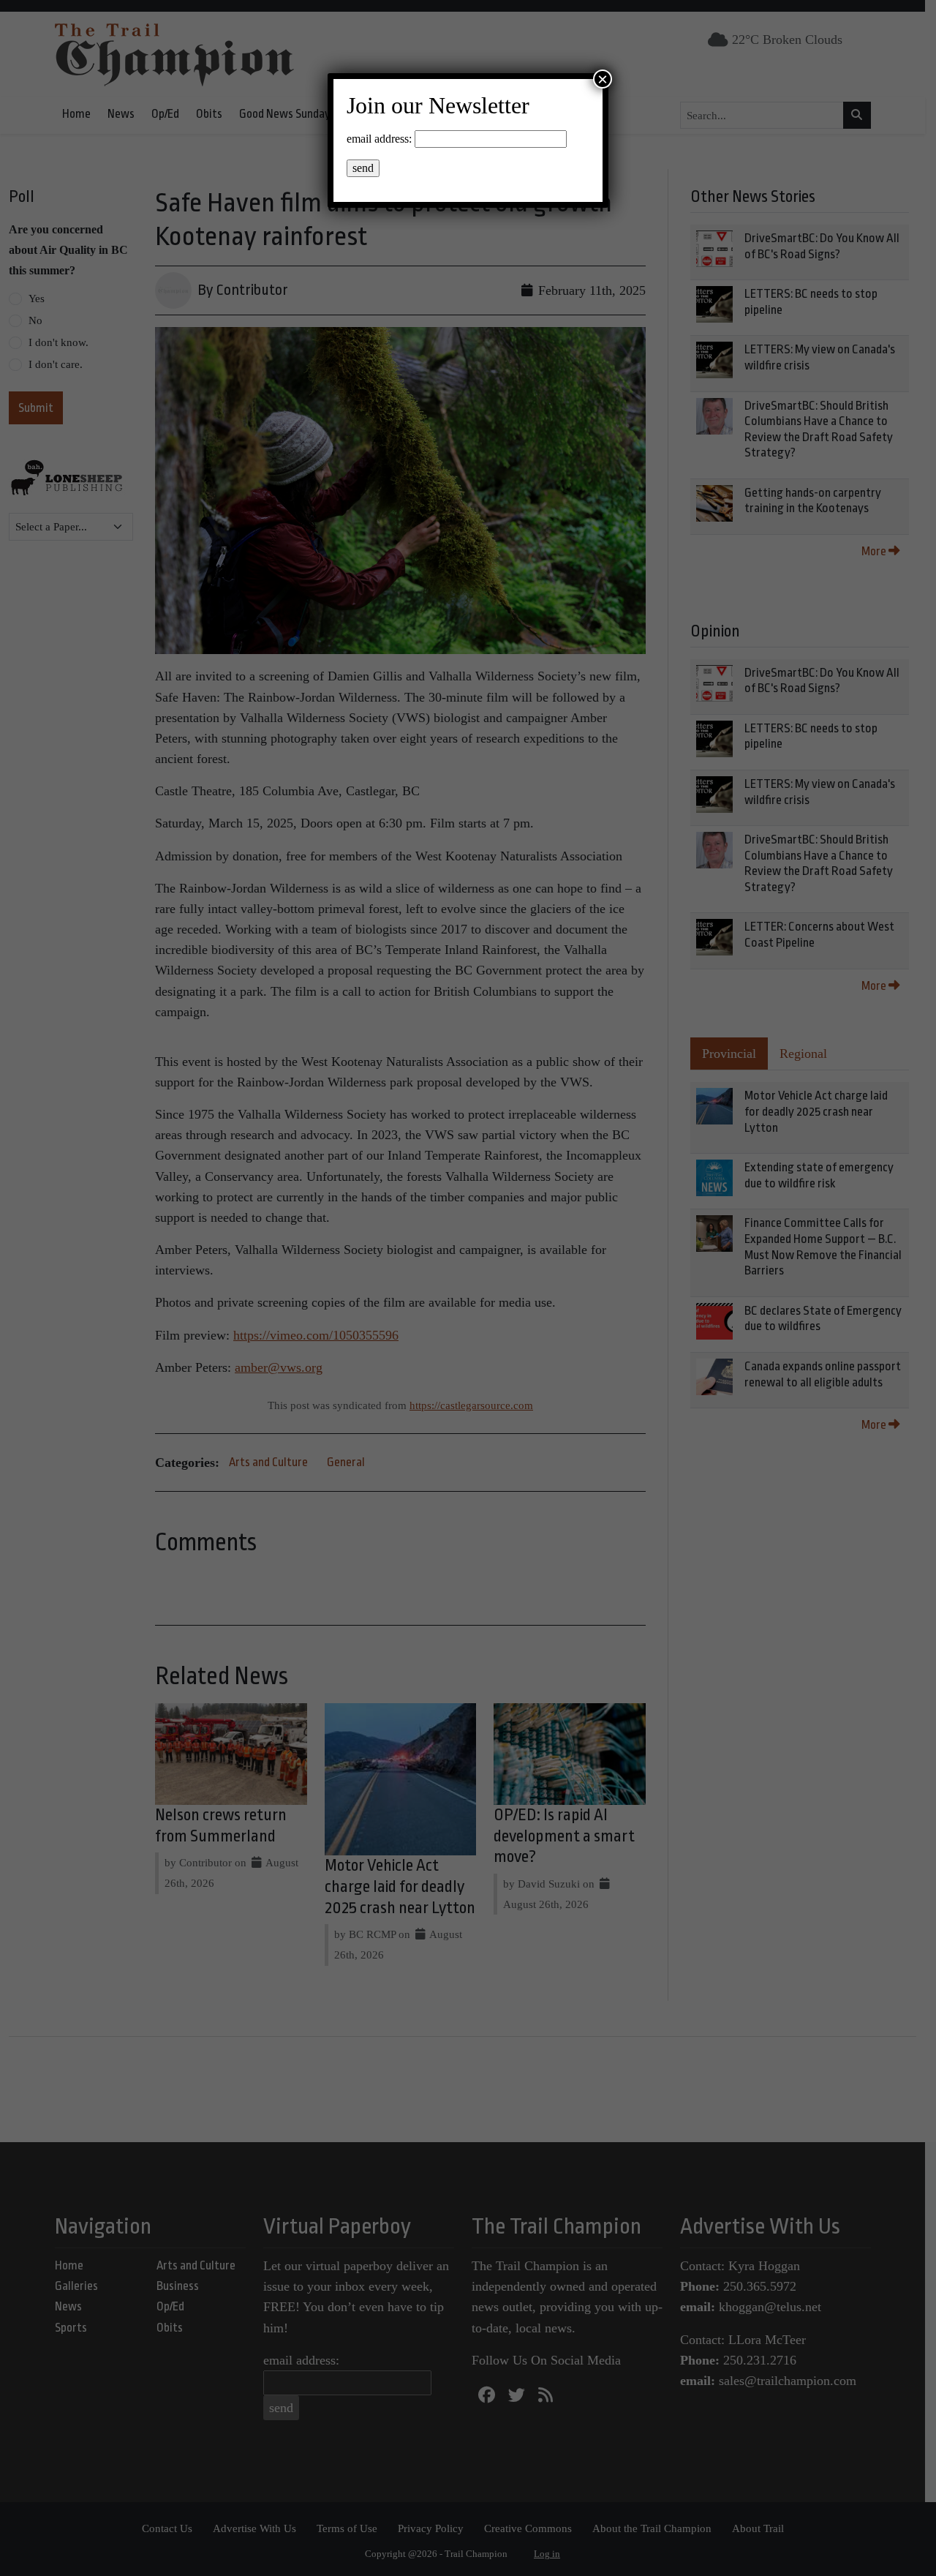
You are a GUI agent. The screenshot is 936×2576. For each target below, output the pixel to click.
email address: (379, 139)
